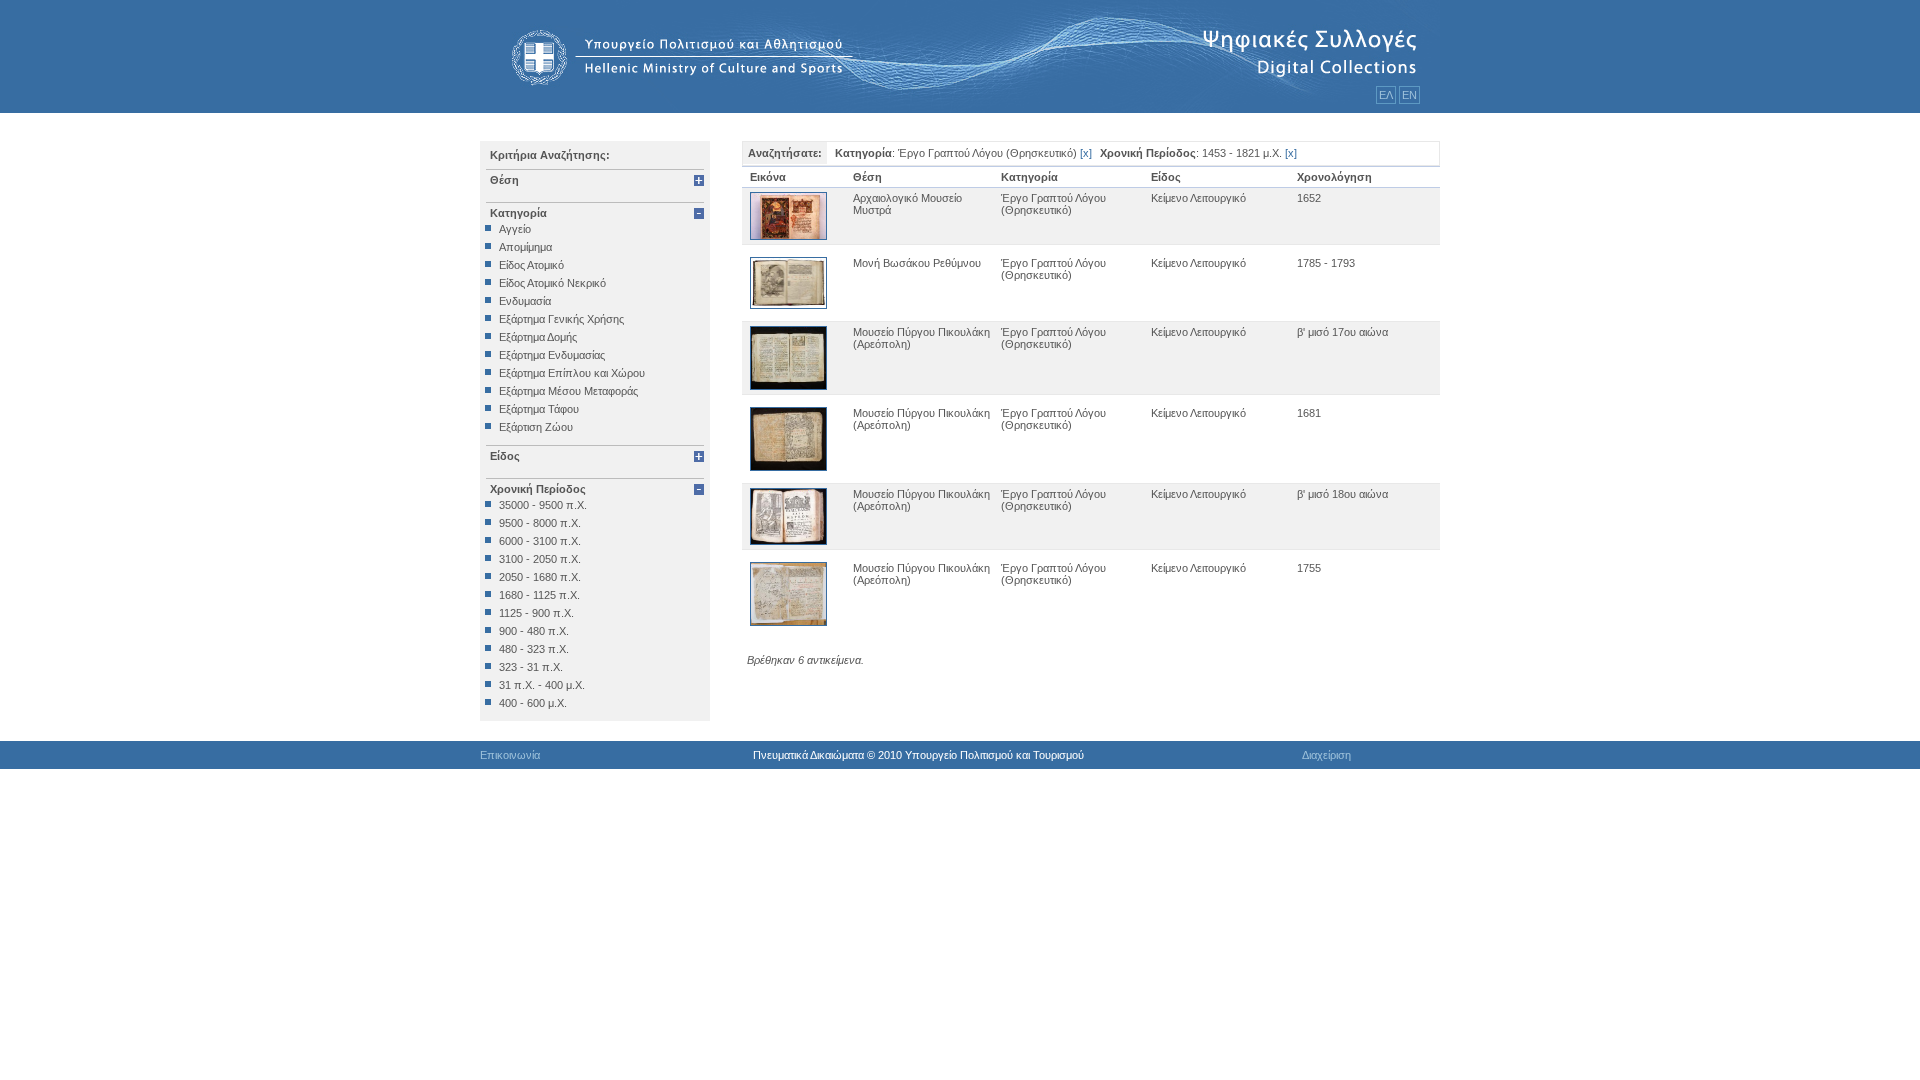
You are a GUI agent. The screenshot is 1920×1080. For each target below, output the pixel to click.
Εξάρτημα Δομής (538, 337)
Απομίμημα (525, 247)
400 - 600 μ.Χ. (533, 703)
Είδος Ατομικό (531, 265)
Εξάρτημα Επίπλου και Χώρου (572, 373)
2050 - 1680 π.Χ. (540, 577)
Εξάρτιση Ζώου (536, 427)
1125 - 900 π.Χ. (536, 613)
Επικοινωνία (510, 755)
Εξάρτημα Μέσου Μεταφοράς (568, 391)
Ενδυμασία (525, 301)
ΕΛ (1386, 95)
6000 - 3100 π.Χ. (540, 541)
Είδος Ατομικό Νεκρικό (552, 283)
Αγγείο (515, 229)
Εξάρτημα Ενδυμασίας (552, 355)
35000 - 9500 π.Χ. (543, 505)
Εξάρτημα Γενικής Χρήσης (561, 319)
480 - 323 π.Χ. (534, 649)
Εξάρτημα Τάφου (539, 409)
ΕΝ (1409, 95)
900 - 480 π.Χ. (534, 631)
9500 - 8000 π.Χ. (540, 523)
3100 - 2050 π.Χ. (540, 559)
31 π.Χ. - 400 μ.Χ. (542, 685)
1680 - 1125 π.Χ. (539, 595)
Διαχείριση (1326, 755)
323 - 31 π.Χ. (531, 667)
